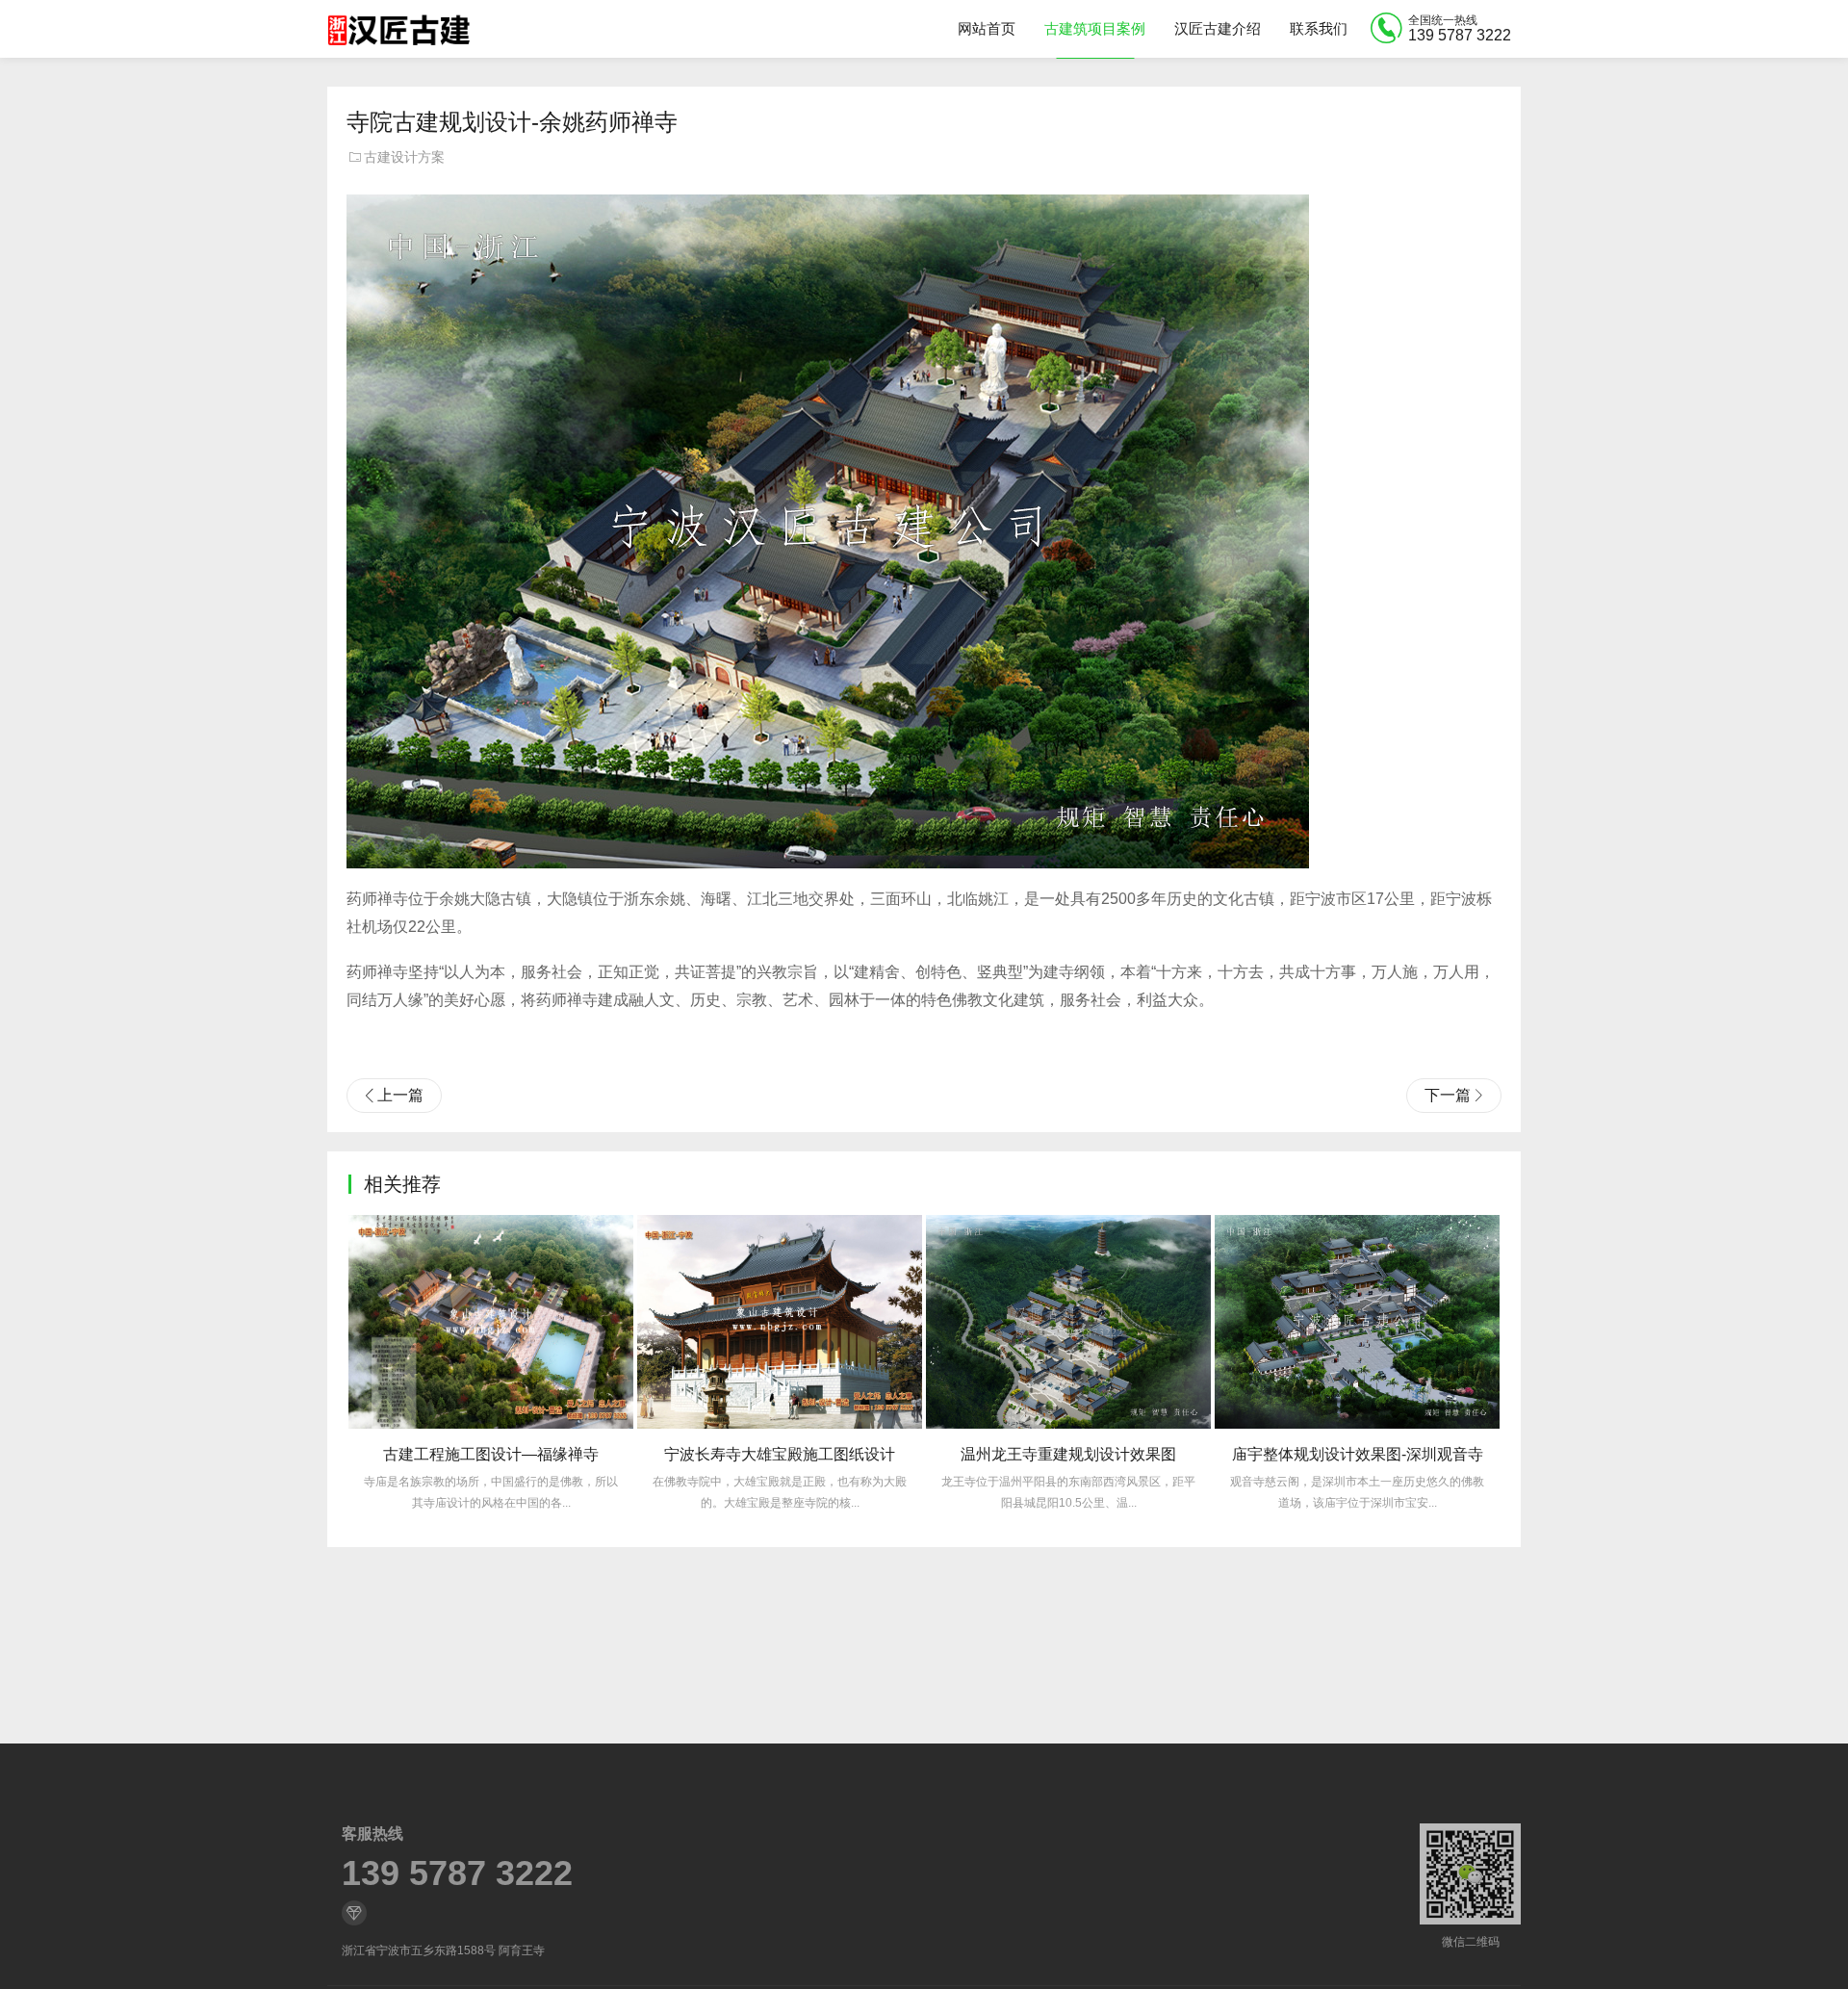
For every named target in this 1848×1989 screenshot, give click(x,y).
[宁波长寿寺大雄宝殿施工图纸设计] (780, 1322)
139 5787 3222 (457, 1873)
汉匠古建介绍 (1218, 28)
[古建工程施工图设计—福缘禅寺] (491, 1322)
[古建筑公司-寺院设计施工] (398, 29)
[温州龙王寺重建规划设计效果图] (1068, 1322)
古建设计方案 (404, 157)
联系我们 (1319, 28)
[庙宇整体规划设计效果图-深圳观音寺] (1357, 1322)
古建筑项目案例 (1095, 28)
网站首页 (987, 28)
